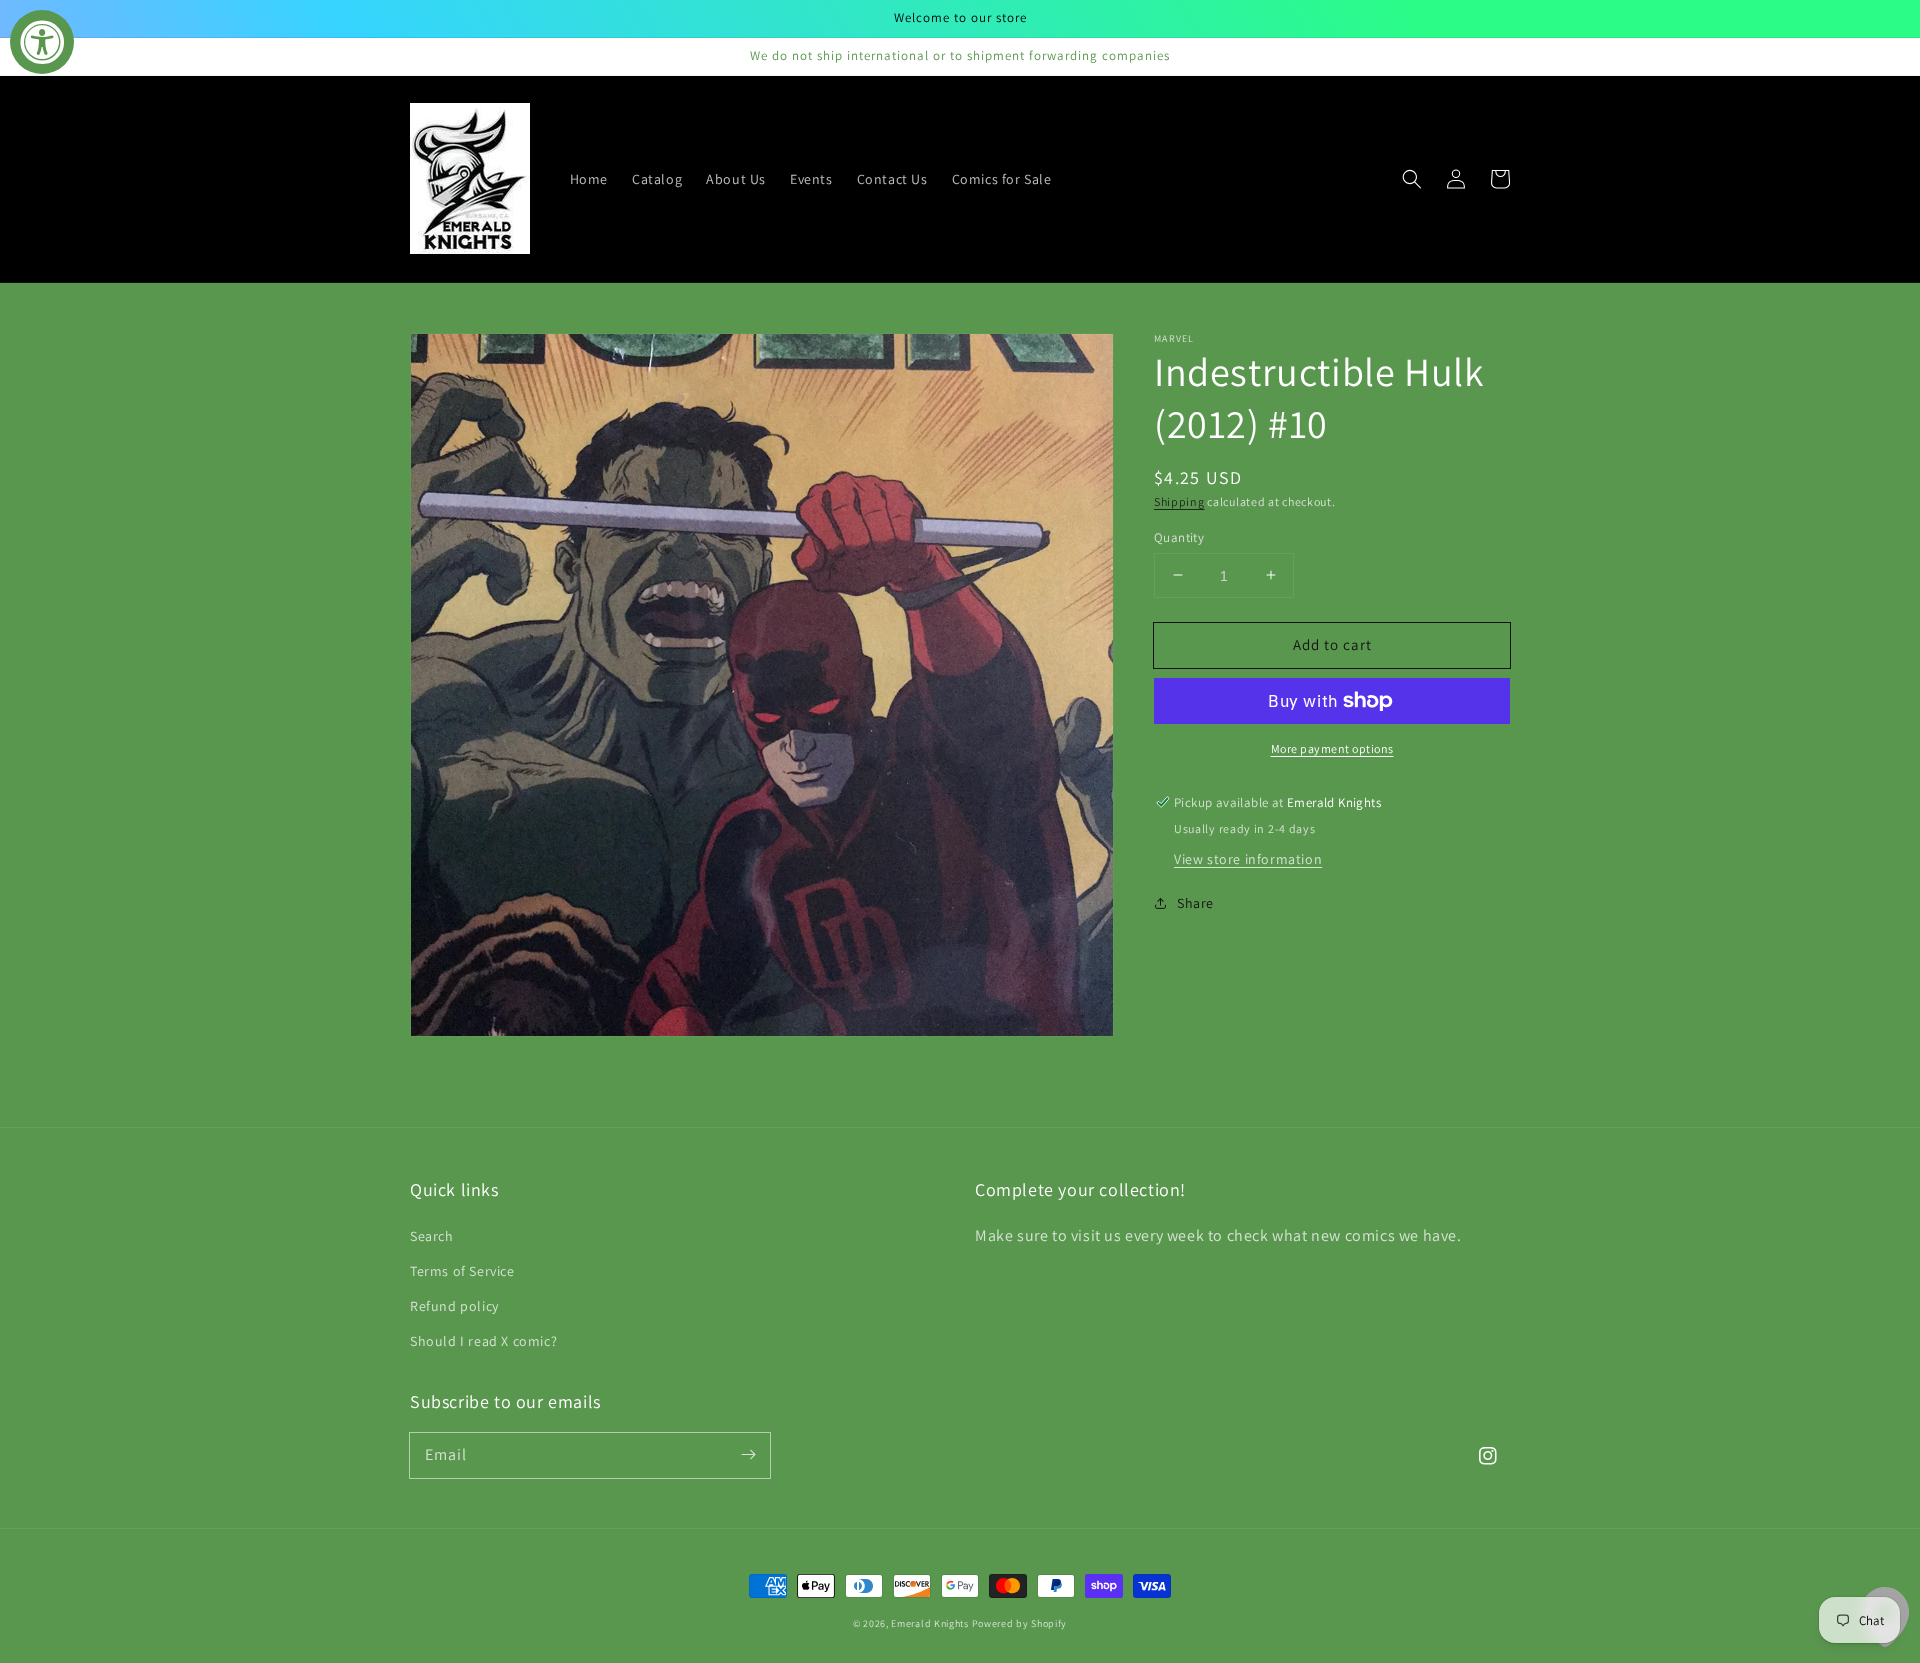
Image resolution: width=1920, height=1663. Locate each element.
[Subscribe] (748, 1455)
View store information (1248, 859)
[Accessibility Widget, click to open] (42, 42)
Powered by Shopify (1020, 1623)
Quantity (1179, 536)
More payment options (1332, 748)
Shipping (1179, 501)
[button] (1412, 179)
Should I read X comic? (483, 1341)
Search (432, 1236)
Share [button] (1195, 903)
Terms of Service (462, 1271)
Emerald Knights (930, 1623)
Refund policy (454, 1306)
